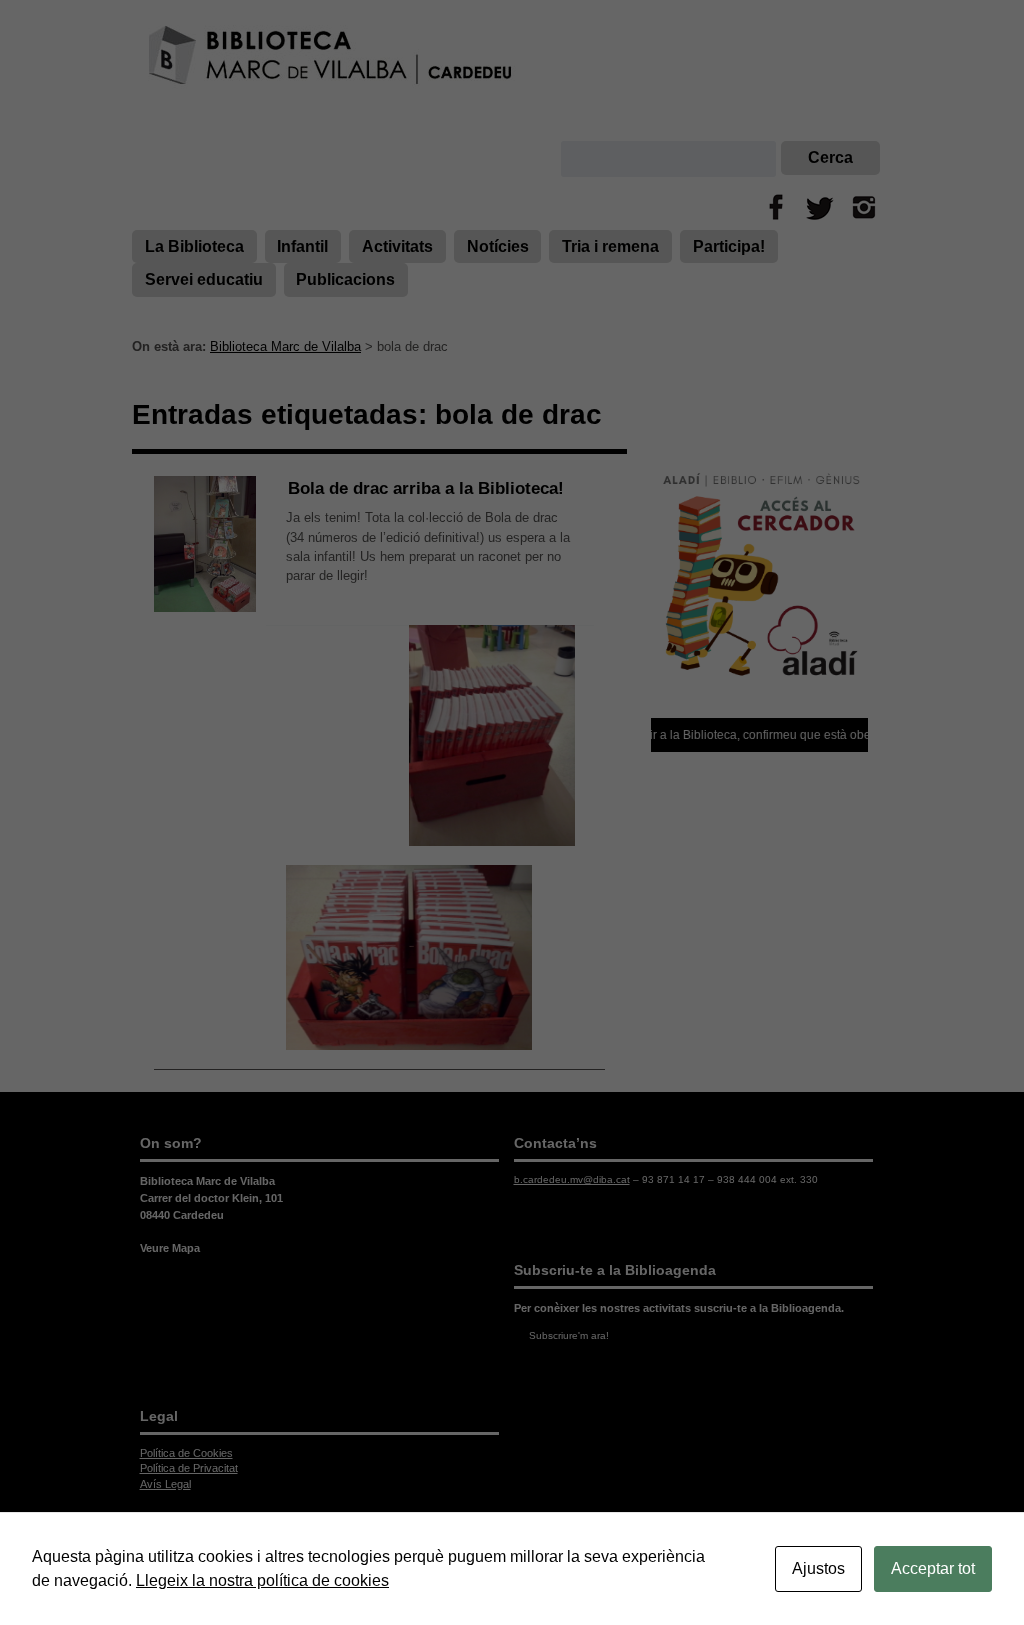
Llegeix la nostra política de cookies (262, 1580)
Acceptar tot (933, 1568)
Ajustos (818, 1568)
